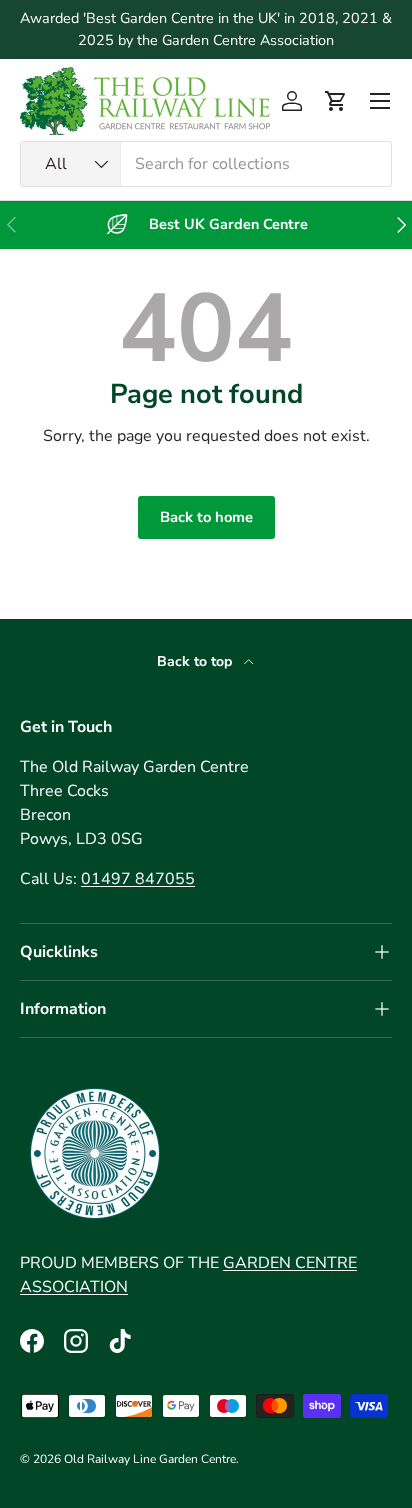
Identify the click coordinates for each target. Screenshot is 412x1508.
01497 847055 (138, 879)
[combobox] (206, 164)
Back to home (206, 517)
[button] (336, 101)
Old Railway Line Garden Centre (150, 1459)
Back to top (196, 661)
